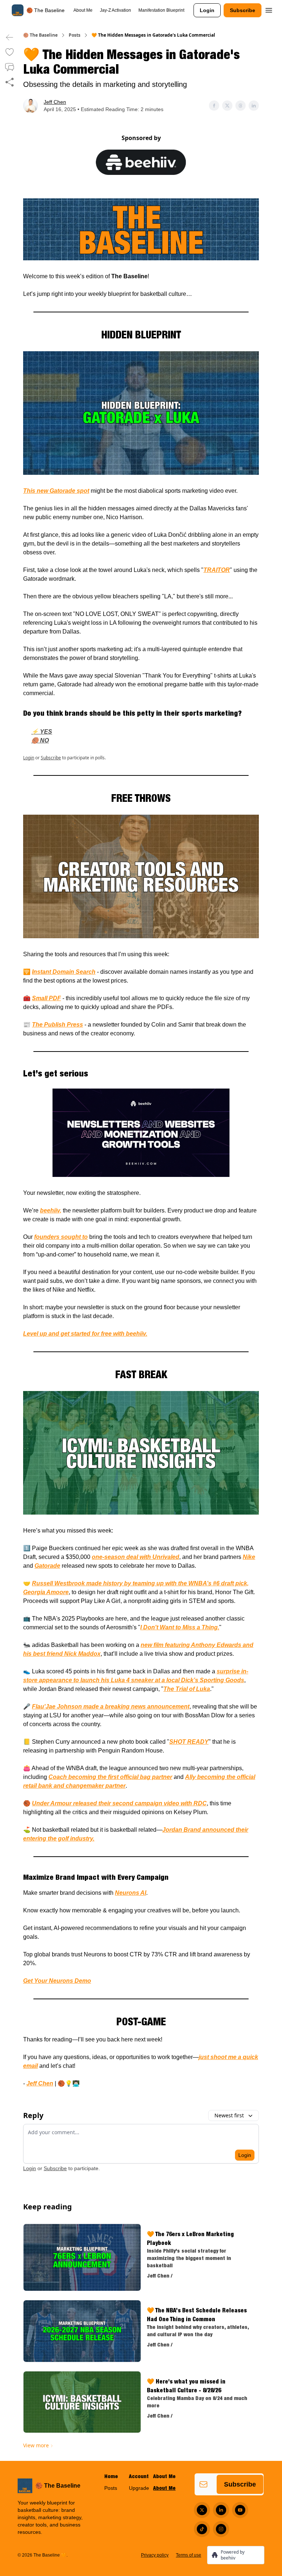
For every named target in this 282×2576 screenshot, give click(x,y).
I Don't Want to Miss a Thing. (180, 1627)
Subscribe (243, 10)
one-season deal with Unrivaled (135, 1557)
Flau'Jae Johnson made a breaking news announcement (111, 1707)
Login (207, 10)
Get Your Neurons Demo (57, 1981)
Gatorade (47, 1566)
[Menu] (269, 9)
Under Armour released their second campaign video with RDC (119, 1803)
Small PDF (46, 998)
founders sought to (61, 1237)
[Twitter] (202, 2510)
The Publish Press (57, 1025)
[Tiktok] (202, 2529)
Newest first (229, 2115)
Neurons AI (131, 1893)
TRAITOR (217, 570)
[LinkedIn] (221, 2510)
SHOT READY (189, 1742)
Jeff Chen (55, 102)
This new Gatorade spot (56, 491)
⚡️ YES (42, 732)
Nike (249, 1557)
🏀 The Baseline (40, 35)
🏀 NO (40, 740)
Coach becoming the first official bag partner (110, 1777)
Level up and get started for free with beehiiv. (85, 1334)
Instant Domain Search (64, 972)
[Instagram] (221, 2529)
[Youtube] (240, 2510)
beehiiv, (51, 1210)
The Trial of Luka (187, 1689)
